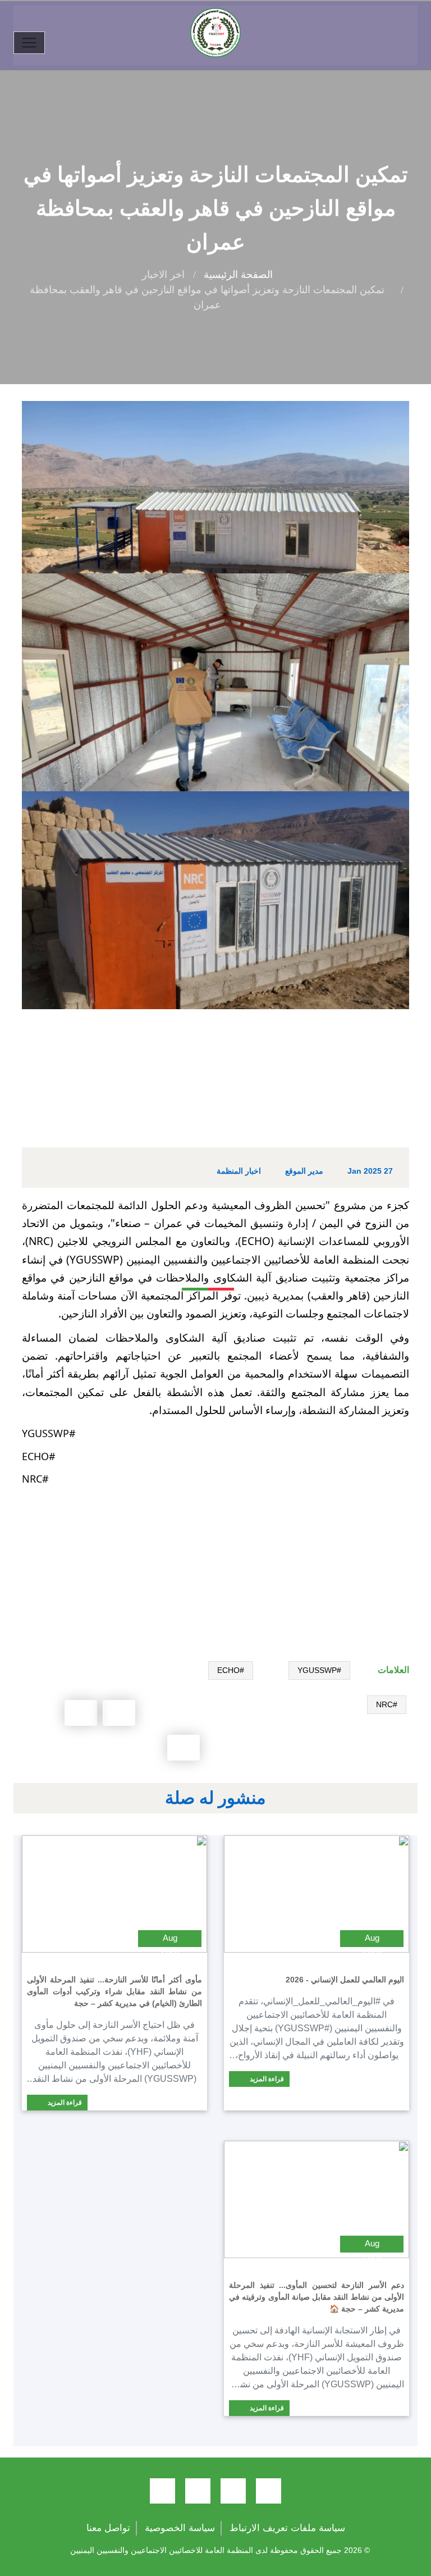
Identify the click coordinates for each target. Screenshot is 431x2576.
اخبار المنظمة (239, 1171)
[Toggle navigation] (29, 43)
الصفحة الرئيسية (238, 275)
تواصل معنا (108, 2528)
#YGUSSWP (319, 1670)
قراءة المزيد (266, 2079)
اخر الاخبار (163, 275)
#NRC (387, 1704)
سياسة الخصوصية (180, 2528)
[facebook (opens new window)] (269, 2491)
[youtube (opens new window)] (198, 2491)
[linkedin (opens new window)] (162, 2491)
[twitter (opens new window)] (233, 2491)
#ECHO (231, 1670)
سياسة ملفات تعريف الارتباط (287, 2528)
